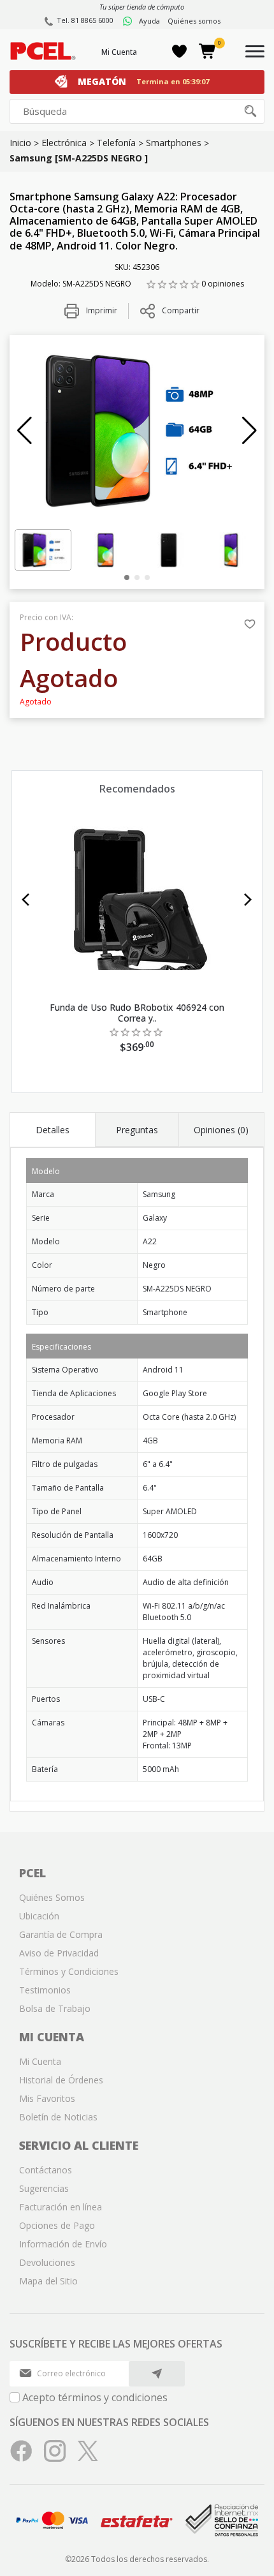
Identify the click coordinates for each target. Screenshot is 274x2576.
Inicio (20, 143)
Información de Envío (63, 2244)
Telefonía (116, 143)
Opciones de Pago (57, 2225)
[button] (25, 431)
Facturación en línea (61, 2207)
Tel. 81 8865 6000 (85, 20)
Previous (26, 900)
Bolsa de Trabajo (55, 2008)
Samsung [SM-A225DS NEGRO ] (79, 158)
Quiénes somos (194, 21)
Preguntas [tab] (137, 1130)
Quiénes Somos (52, 1897)
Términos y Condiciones (69, 1971)
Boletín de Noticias (58, 2117)
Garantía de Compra (61, 1934)
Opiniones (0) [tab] (221, 1130)
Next (248, 900)
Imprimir (101, 310)
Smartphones (174, 143)
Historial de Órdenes (61, 2080)
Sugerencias (44, 2188)
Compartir (181, 310)
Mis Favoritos (47, 2098)
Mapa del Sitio (48, 2281)
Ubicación (39, 1916)
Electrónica (64, 143)
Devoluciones (47, 2262)
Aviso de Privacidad (59, 1953)
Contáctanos (46, 2170)
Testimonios (45, 1990)
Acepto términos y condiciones (95, 2397)
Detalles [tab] (53, 1130)
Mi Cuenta (119, 52)
